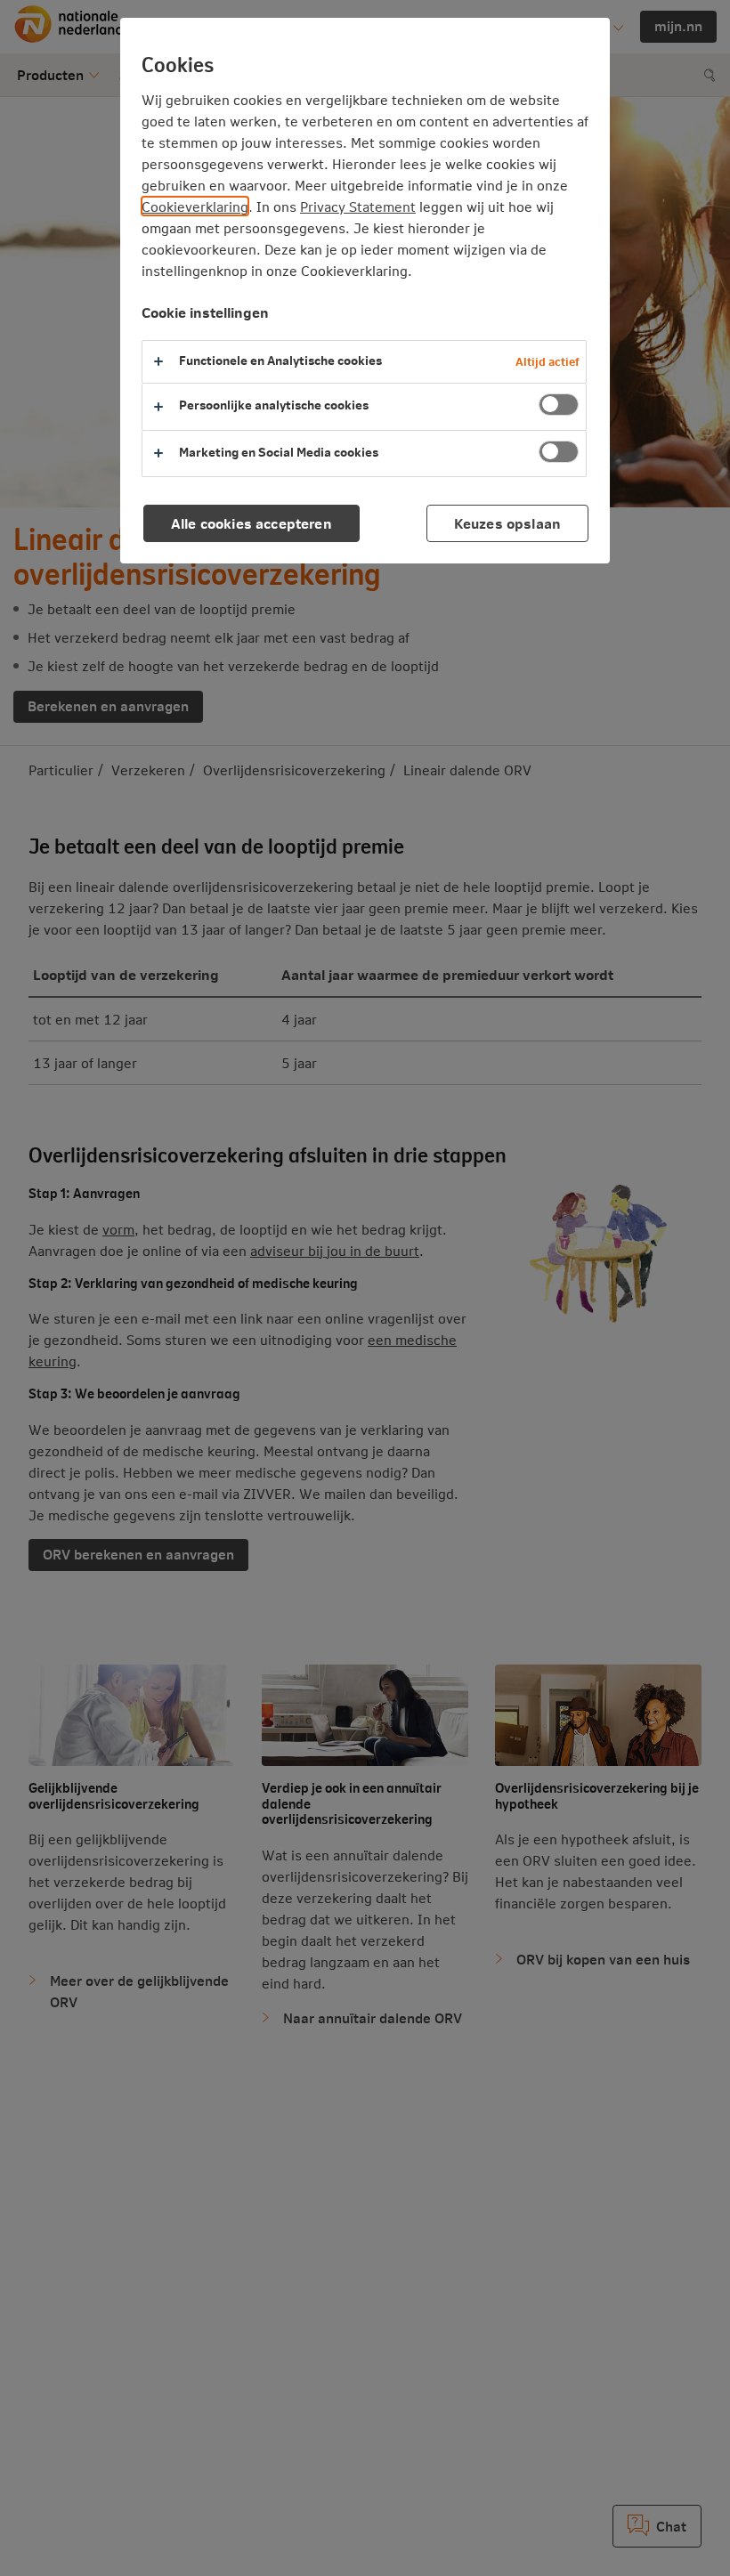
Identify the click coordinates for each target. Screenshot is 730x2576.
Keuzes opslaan (507, 523)
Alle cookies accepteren (251, 523)
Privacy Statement (358, 206)
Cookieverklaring (195, 206)
